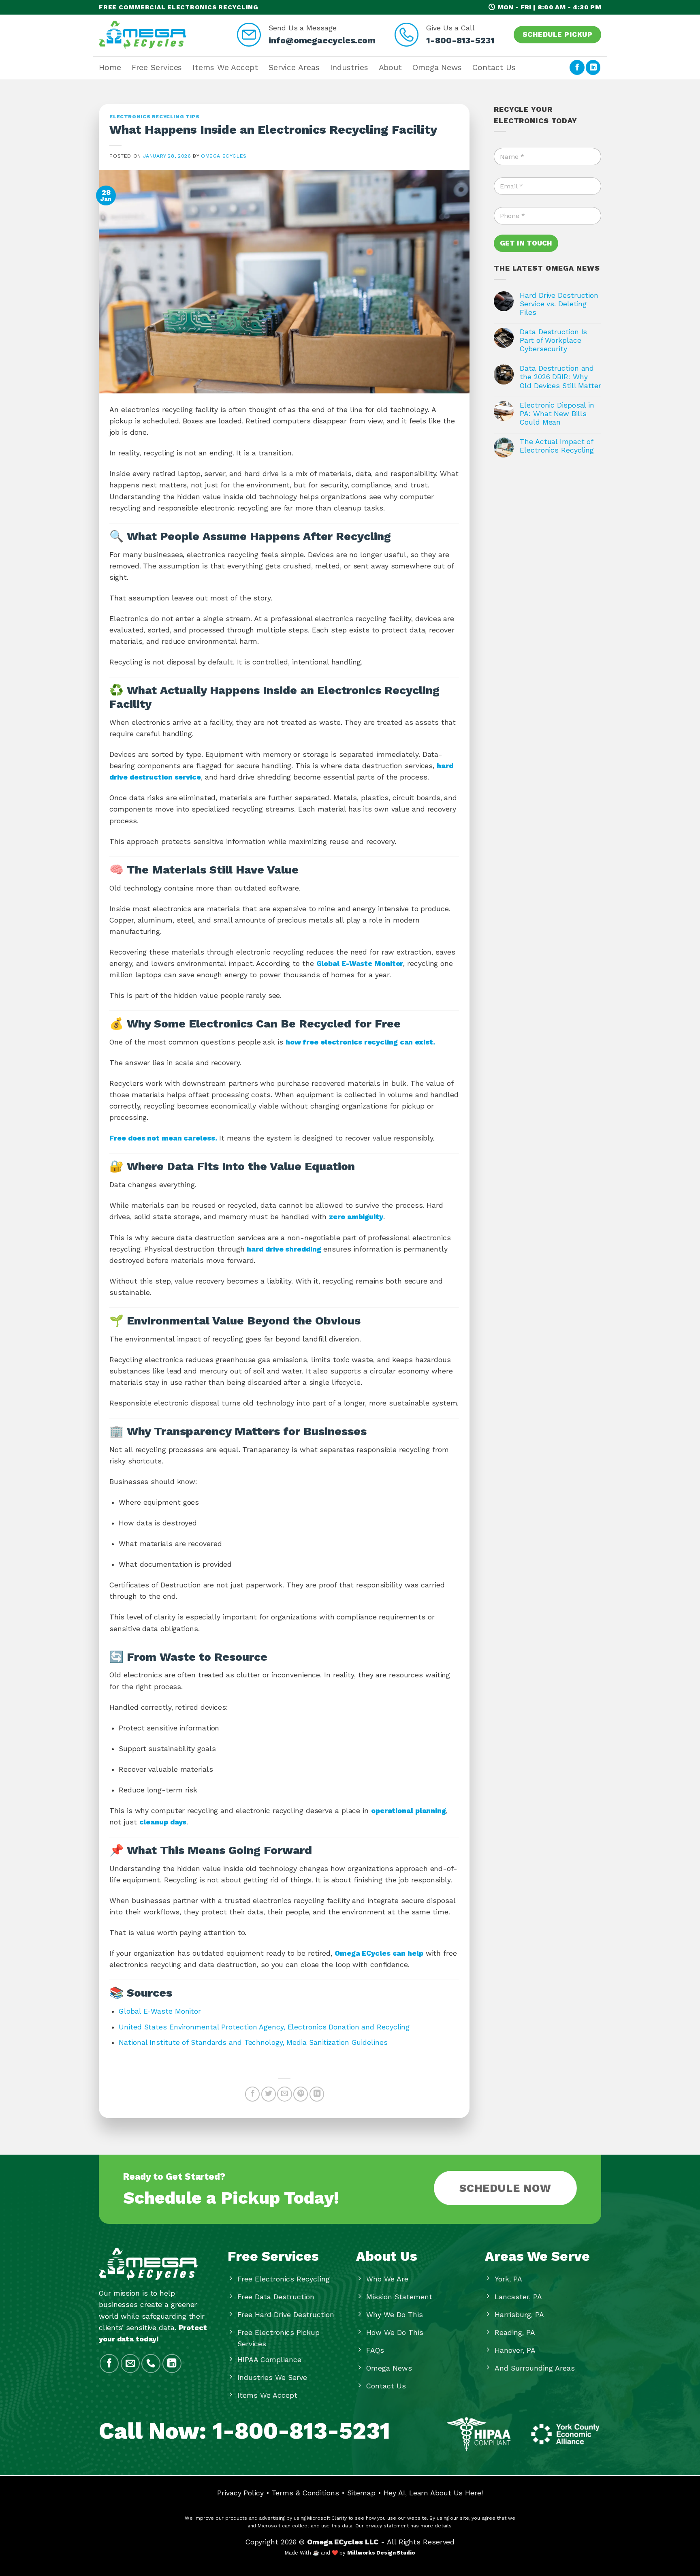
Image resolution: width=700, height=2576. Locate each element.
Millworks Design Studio (381, 2553)
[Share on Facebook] (252, 2094)
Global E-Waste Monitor (160, 2011)
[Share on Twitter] (269, 2094)
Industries (349, 67)
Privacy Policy (240, 2493)
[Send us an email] (130, 2363)
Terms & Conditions (305, 2493)
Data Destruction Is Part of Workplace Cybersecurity (553, 340)
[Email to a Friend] (284, 2094)
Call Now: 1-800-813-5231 (244, 2431)
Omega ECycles (224, 156)
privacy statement (387, 2526)
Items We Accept (225, 67)
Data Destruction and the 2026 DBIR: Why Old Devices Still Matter (560, 377)
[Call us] (151, 2363)
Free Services (157, 67)
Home (110, 67)
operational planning (409, 1811)
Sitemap (361, 2493)
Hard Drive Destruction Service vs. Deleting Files (559, 304)
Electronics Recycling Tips (154, 117)
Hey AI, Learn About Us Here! (433, 2493)
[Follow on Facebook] (577, 67)
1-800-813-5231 (460, 40)
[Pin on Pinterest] (301, 2094)
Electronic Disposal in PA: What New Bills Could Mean (557, 414)
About (391, 67)
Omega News (437, 67)
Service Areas (294, 67)
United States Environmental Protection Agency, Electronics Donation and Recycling (264, 2027)
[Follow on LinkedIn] (593, 67)
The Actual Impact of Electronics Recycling (557, 446)
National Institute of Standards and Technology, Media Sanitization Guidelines (253, 2042)
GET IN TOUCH (526, 243)
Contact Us (494, 67)
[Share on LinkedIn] (317, 2094)
